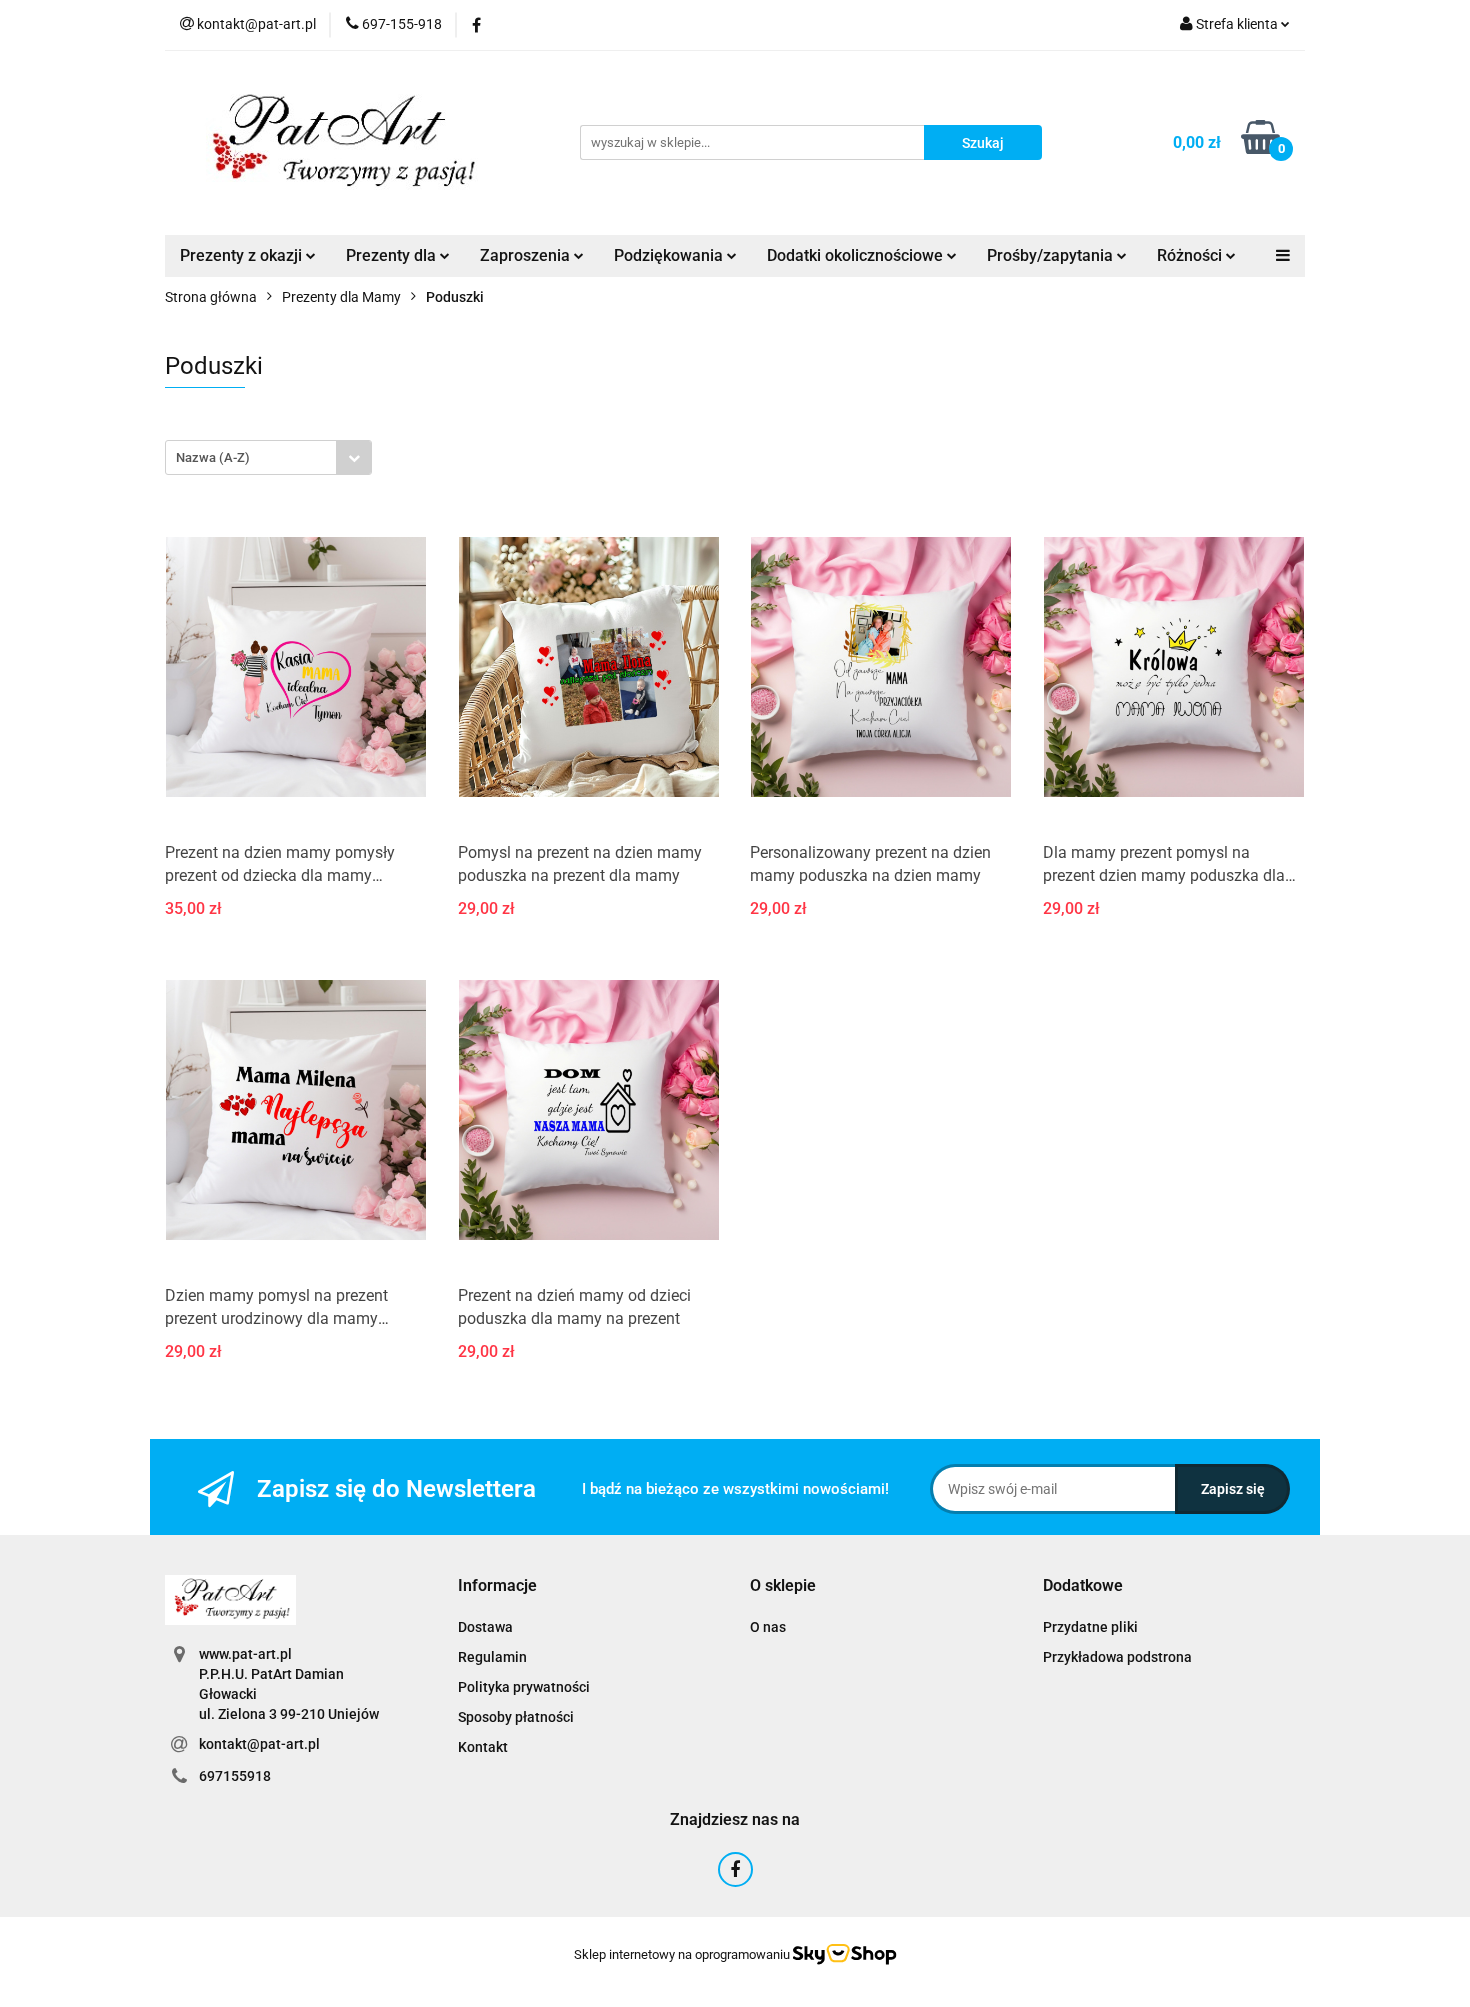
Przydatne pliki (1090, 1627)
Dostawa (485, 1627)
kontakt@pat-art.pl (259, 1744)
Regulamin (492, 1657)
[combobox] (268, 457)
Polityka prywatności (524, 1687)
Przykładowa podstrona (1117, 1657)
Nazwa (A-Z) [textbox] (213, 457)
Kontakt (483, 1747)
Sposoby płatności (516, 1717)
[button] (497, 1586)
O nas (768, 1627)
